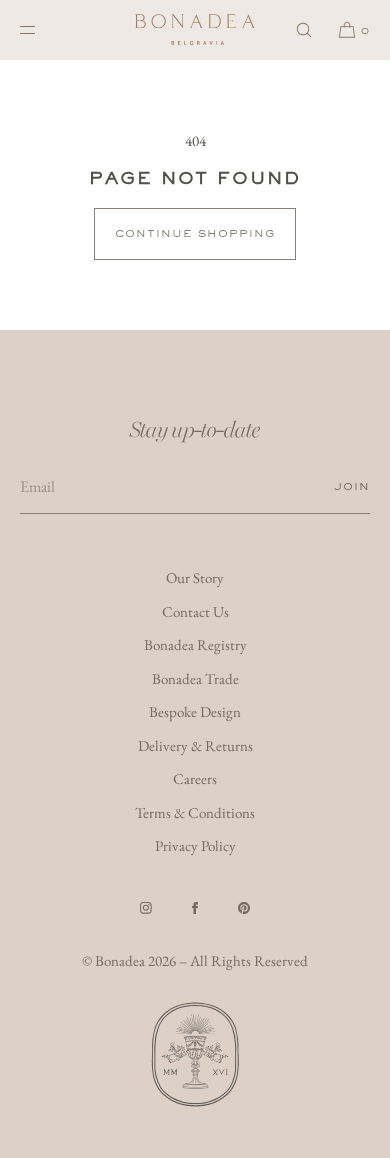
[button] (304, 29)
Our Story (195, 577)
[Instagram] (146, 908)
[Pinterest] (244, 908)
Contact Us (195, 611)
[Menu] (44, 29)
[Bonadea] (195, 30)
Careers (195, 778)
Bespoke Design (195, 711)
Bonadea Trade (195, 678)
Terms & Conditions (195, 812)
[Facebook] (195, 908)
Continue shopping (195, 233)
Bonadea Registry (195, 644)
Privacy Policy (195, 845)
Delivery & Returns (195, 745)
